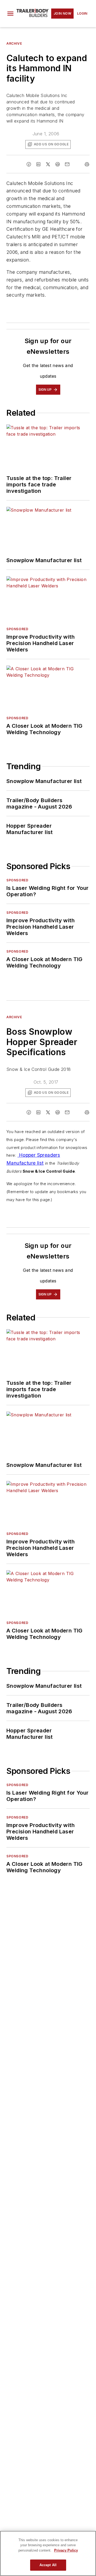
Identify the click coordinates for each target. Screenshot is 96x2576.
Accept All (48, 2565)
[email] (67, 164)
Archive (14, 43)
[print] (87, 164)
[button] (10, 14)
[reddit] (58, 164)
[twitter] (48, 164)
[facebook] (29, 164)
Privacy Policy (66, 2550)
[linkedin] (38, 164)
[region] (48, 2553)
